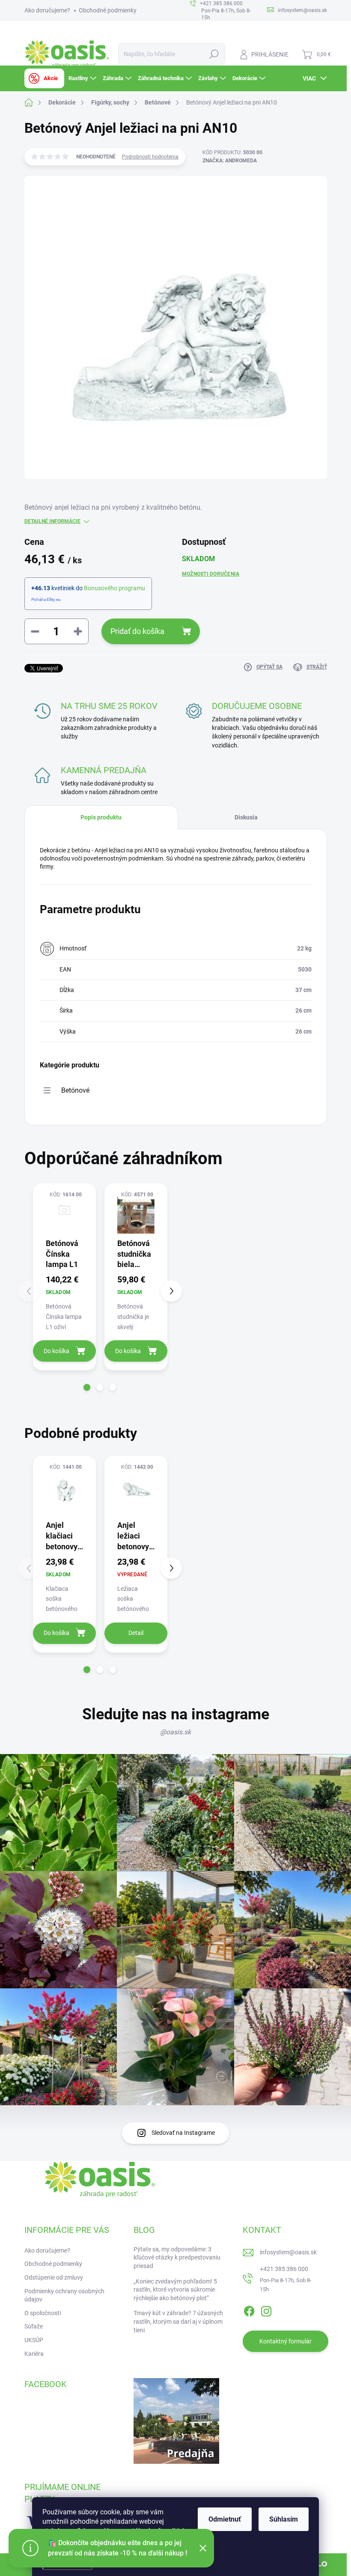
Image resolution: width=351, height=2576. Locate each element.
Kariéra (34, 2354)
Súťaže (34, 2326)
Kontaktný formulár (286, 2341)
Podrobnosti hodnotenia (150, 157)
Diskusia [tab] (246, 817)
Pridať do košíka (137, 631)
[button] (87, 1387)
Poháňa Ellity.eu (46, 599)
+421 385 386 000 (284, 2269)
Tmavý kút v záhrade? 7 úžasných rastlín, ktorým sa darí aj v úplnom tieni (178, 2321)
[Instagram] (266, 2310)
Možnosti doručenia (211, 574)
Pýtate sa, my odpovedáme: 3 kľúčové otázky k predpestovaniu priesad (177, 2258)
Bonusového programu (115, 588)
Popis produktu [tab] (101, 817)
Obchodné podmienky (108, 10)
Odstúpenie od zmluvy (54, 2277)
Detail (136, 1633)
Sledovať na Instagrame (183, 2133)
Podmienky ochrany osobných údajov (64, 2295)
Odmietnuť (225, 2519)
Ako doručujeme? (47, 10)
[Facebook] (249, 2310)
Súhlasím (284, 2519)
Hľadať (214, 54)
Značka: (230, 161)
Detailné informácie (52, 521)
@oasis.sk (175, 1732)
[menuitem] (44, 78)
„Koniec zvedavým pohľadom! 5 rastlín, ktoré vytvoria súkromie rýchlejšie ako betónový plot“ (175, 2290)
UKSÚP (34, 2340)
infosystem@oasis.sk (288, 2252)
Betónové (75, 1090)
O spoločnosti (43, 2313)
